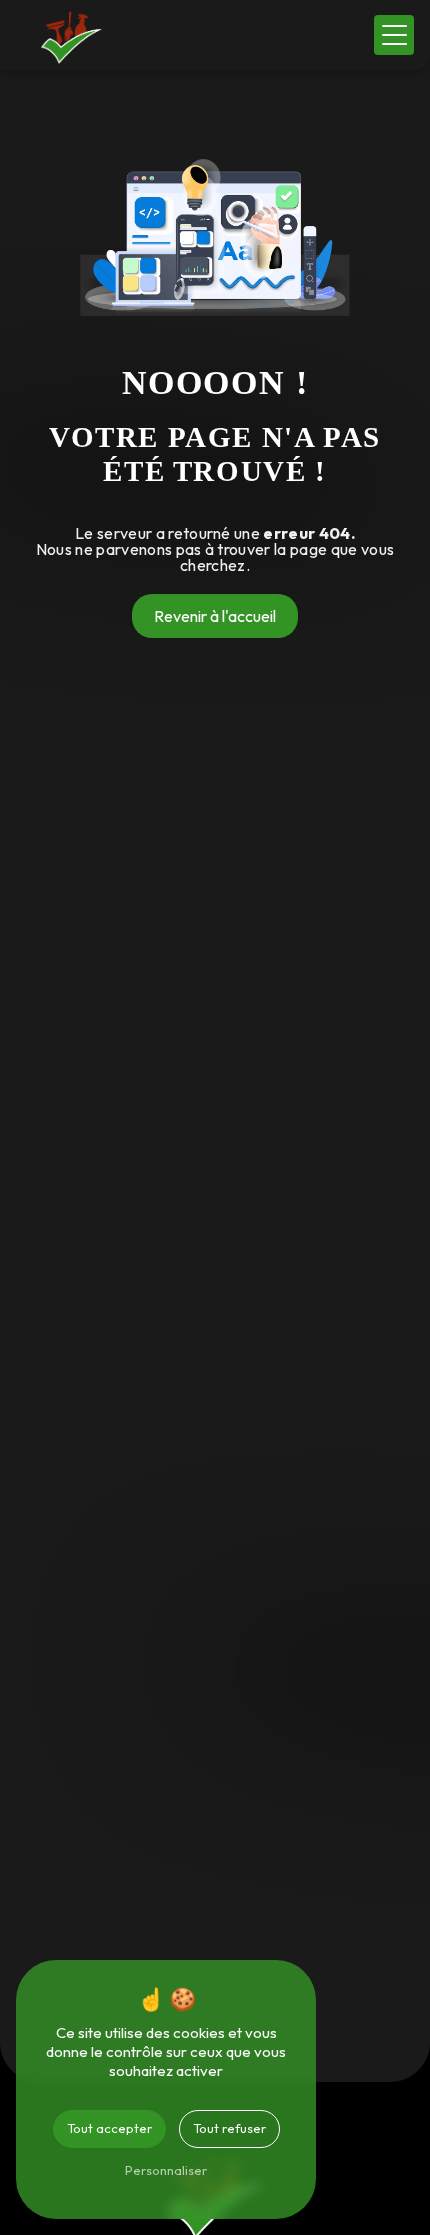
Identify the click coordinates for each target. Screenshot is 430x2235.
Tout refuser (229, 2128)
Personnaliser (166, 2170)
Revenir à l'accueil (215, 616)
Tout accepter (109, 2128)
